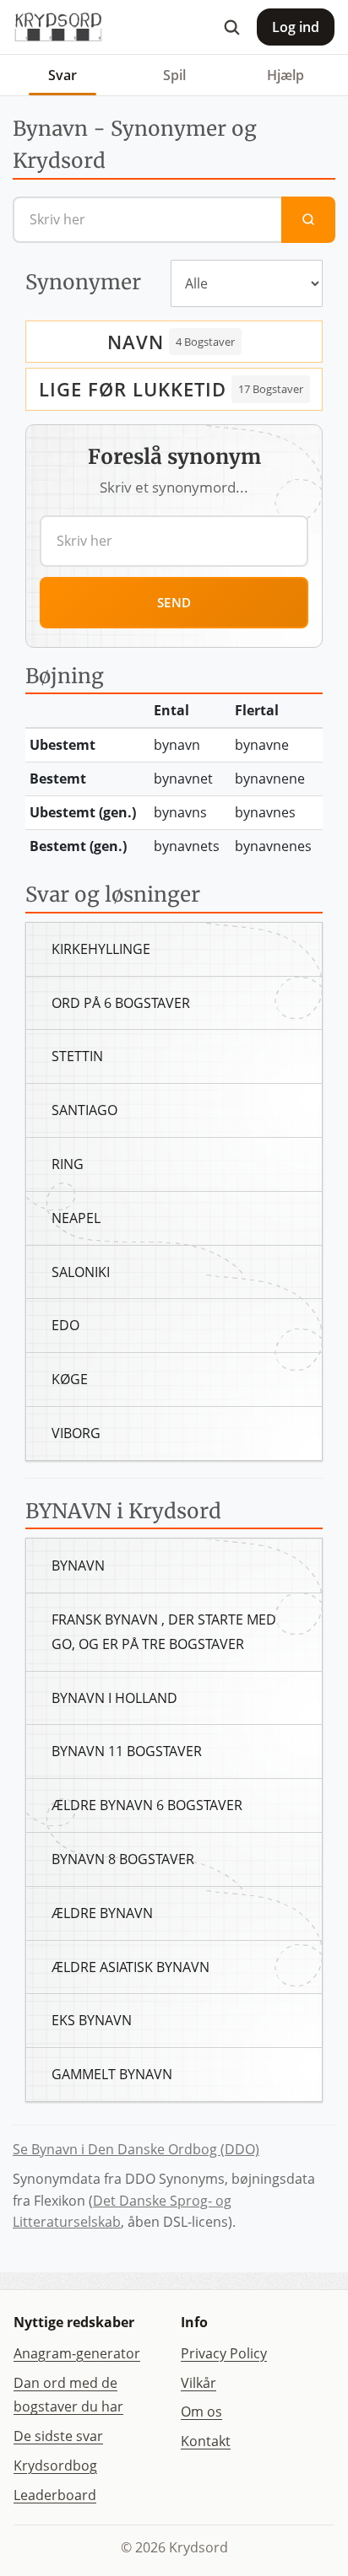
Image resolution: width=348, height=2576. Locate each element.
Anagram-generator (77, 2353)
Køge (70, 1379)
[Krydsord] (58, 27)
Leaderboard (55, 2495)
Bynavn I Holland (114, 1698)
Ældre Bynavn (102, 1913)
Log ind (296, 27)
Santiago (84, 1110)
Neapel (76, 1218)
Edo (65, 1325)
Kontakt (206, 2441)
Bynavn (78, 1566)
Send (174, 602)
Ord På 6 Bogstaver (121, 1003)
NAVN (136, 342)
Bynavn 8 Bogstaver (123, 1859)
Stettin (77, 1056)
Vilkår (198, 2383)
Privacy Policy (224, 2353)
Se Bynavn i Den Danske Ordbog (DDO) (136, 2149)
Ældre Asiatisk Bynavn (130, 1967)
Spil (174, 75)
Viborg (76, 1433)
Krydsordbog (55, 2466)
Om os (201, 2412)
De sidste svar (58, 2436)
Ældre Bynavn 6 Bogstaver (147, 1805)
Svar (63, 75)
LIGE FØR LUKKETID (133, 389)
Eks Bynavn (92, 2020)
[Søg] (231, 27)
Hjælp (285, 75)
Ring (68, 1164)
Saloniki (81, 1272)
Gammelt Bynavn (112, 2074)
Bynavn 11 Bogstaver (127, 1751)
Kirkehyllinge (101, 949)
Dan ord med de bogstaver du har (68, 2395)
